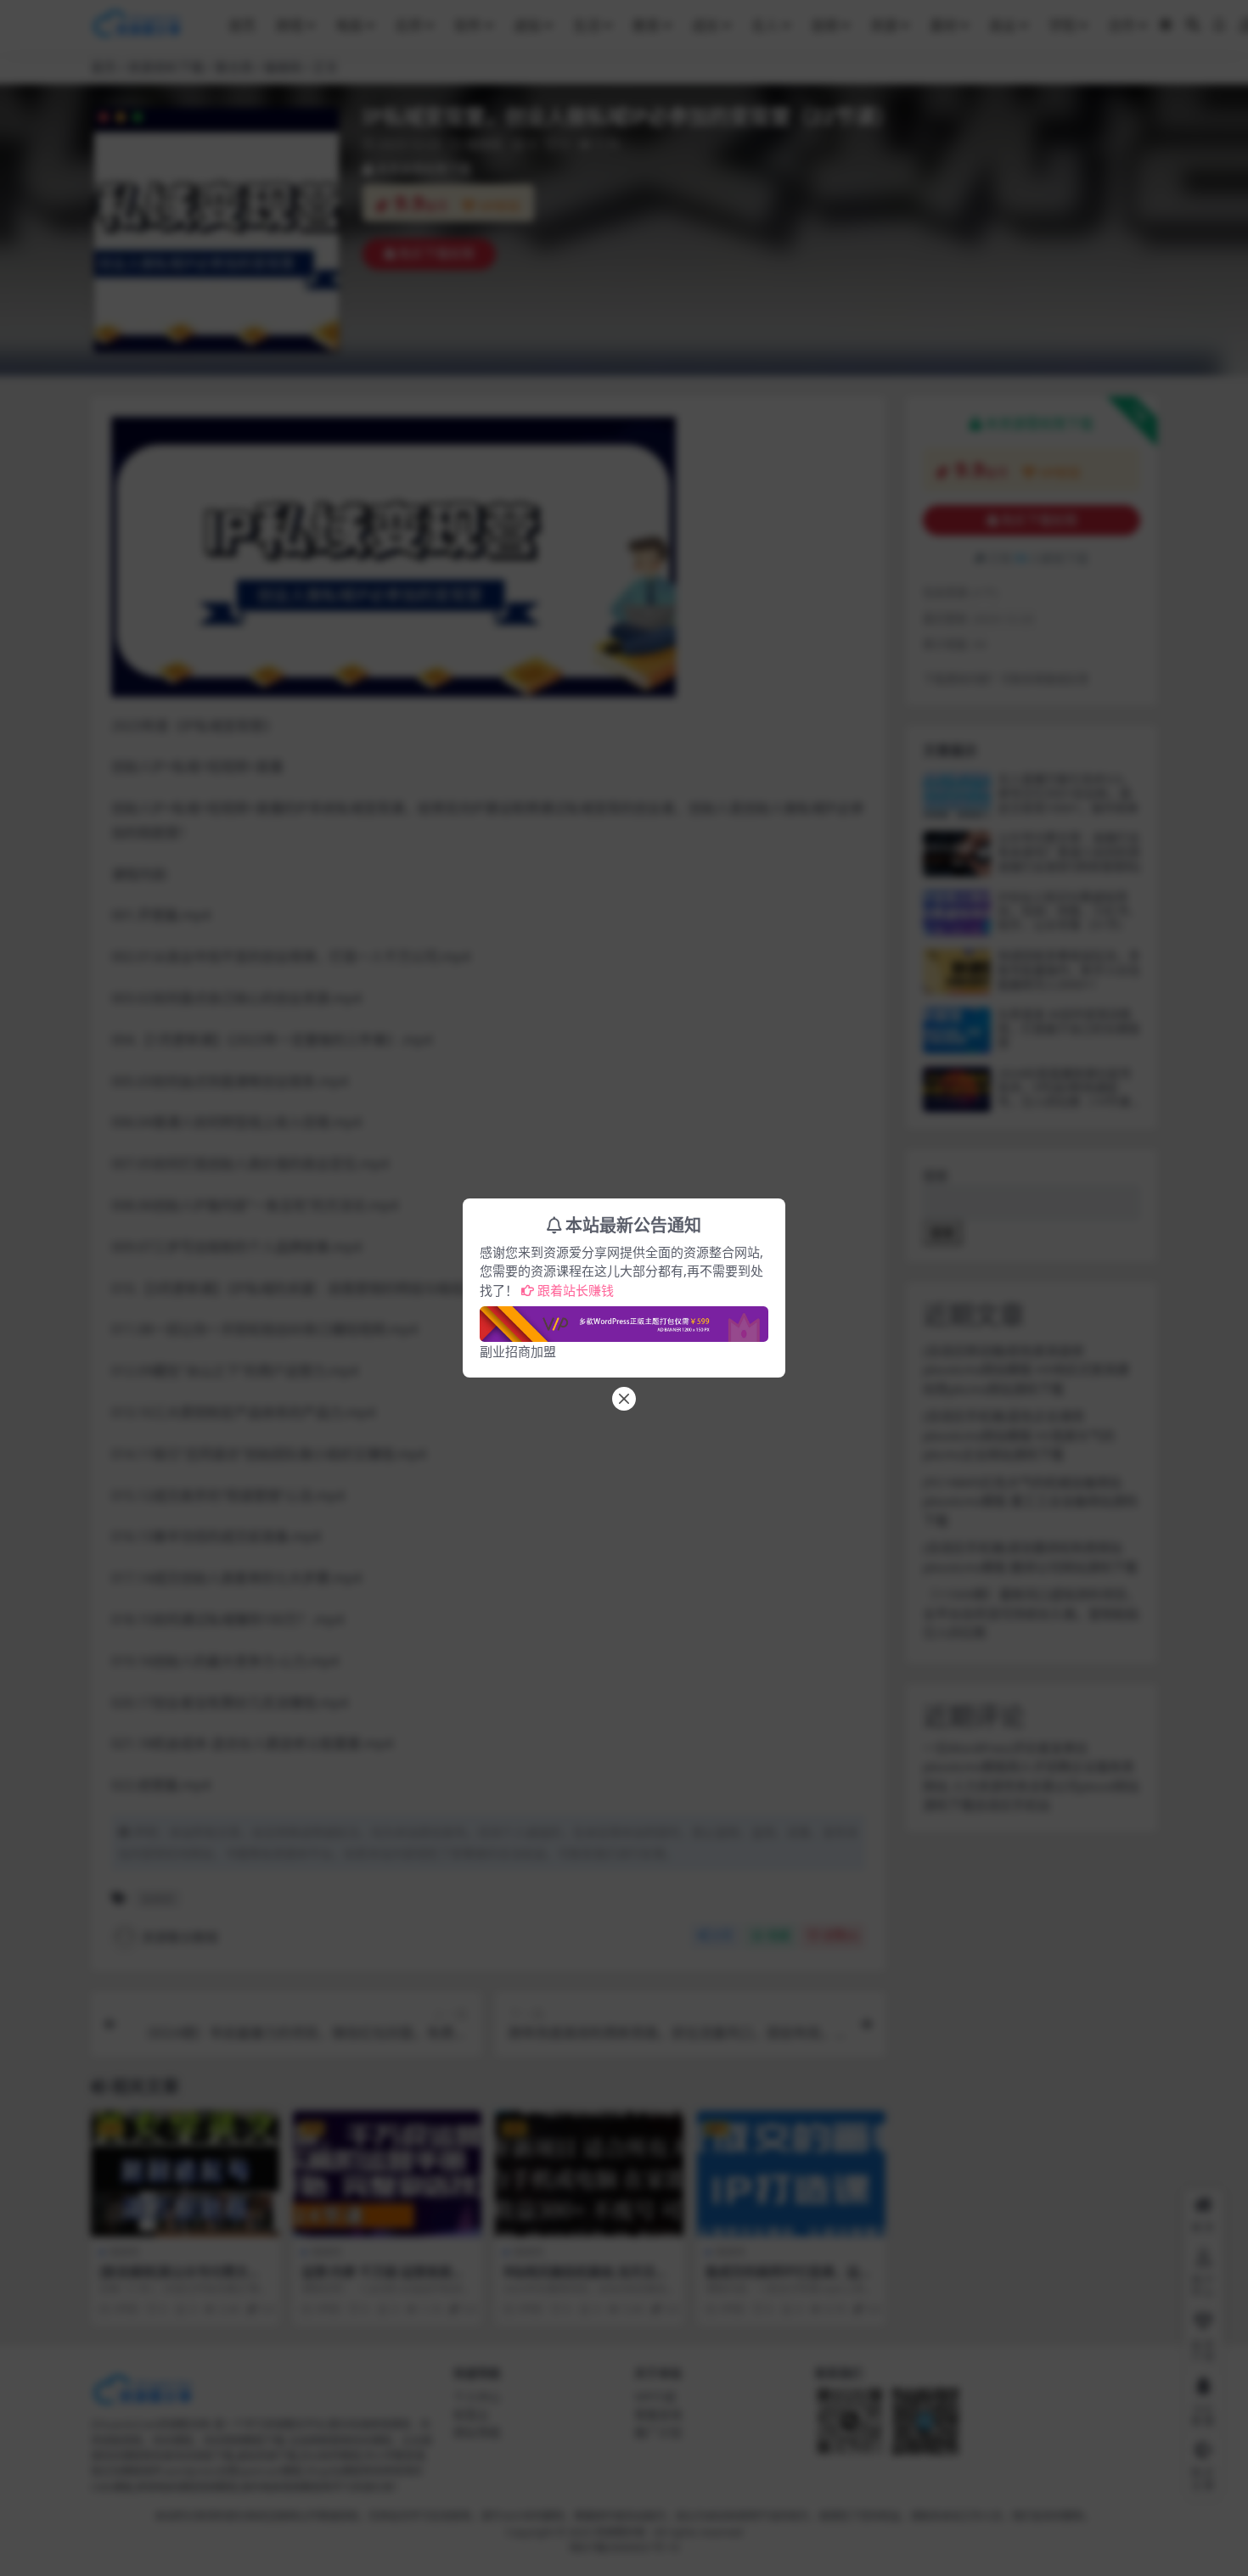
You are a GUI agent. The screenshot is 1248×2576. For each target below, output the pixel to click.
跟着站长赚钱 (576, 1290)
